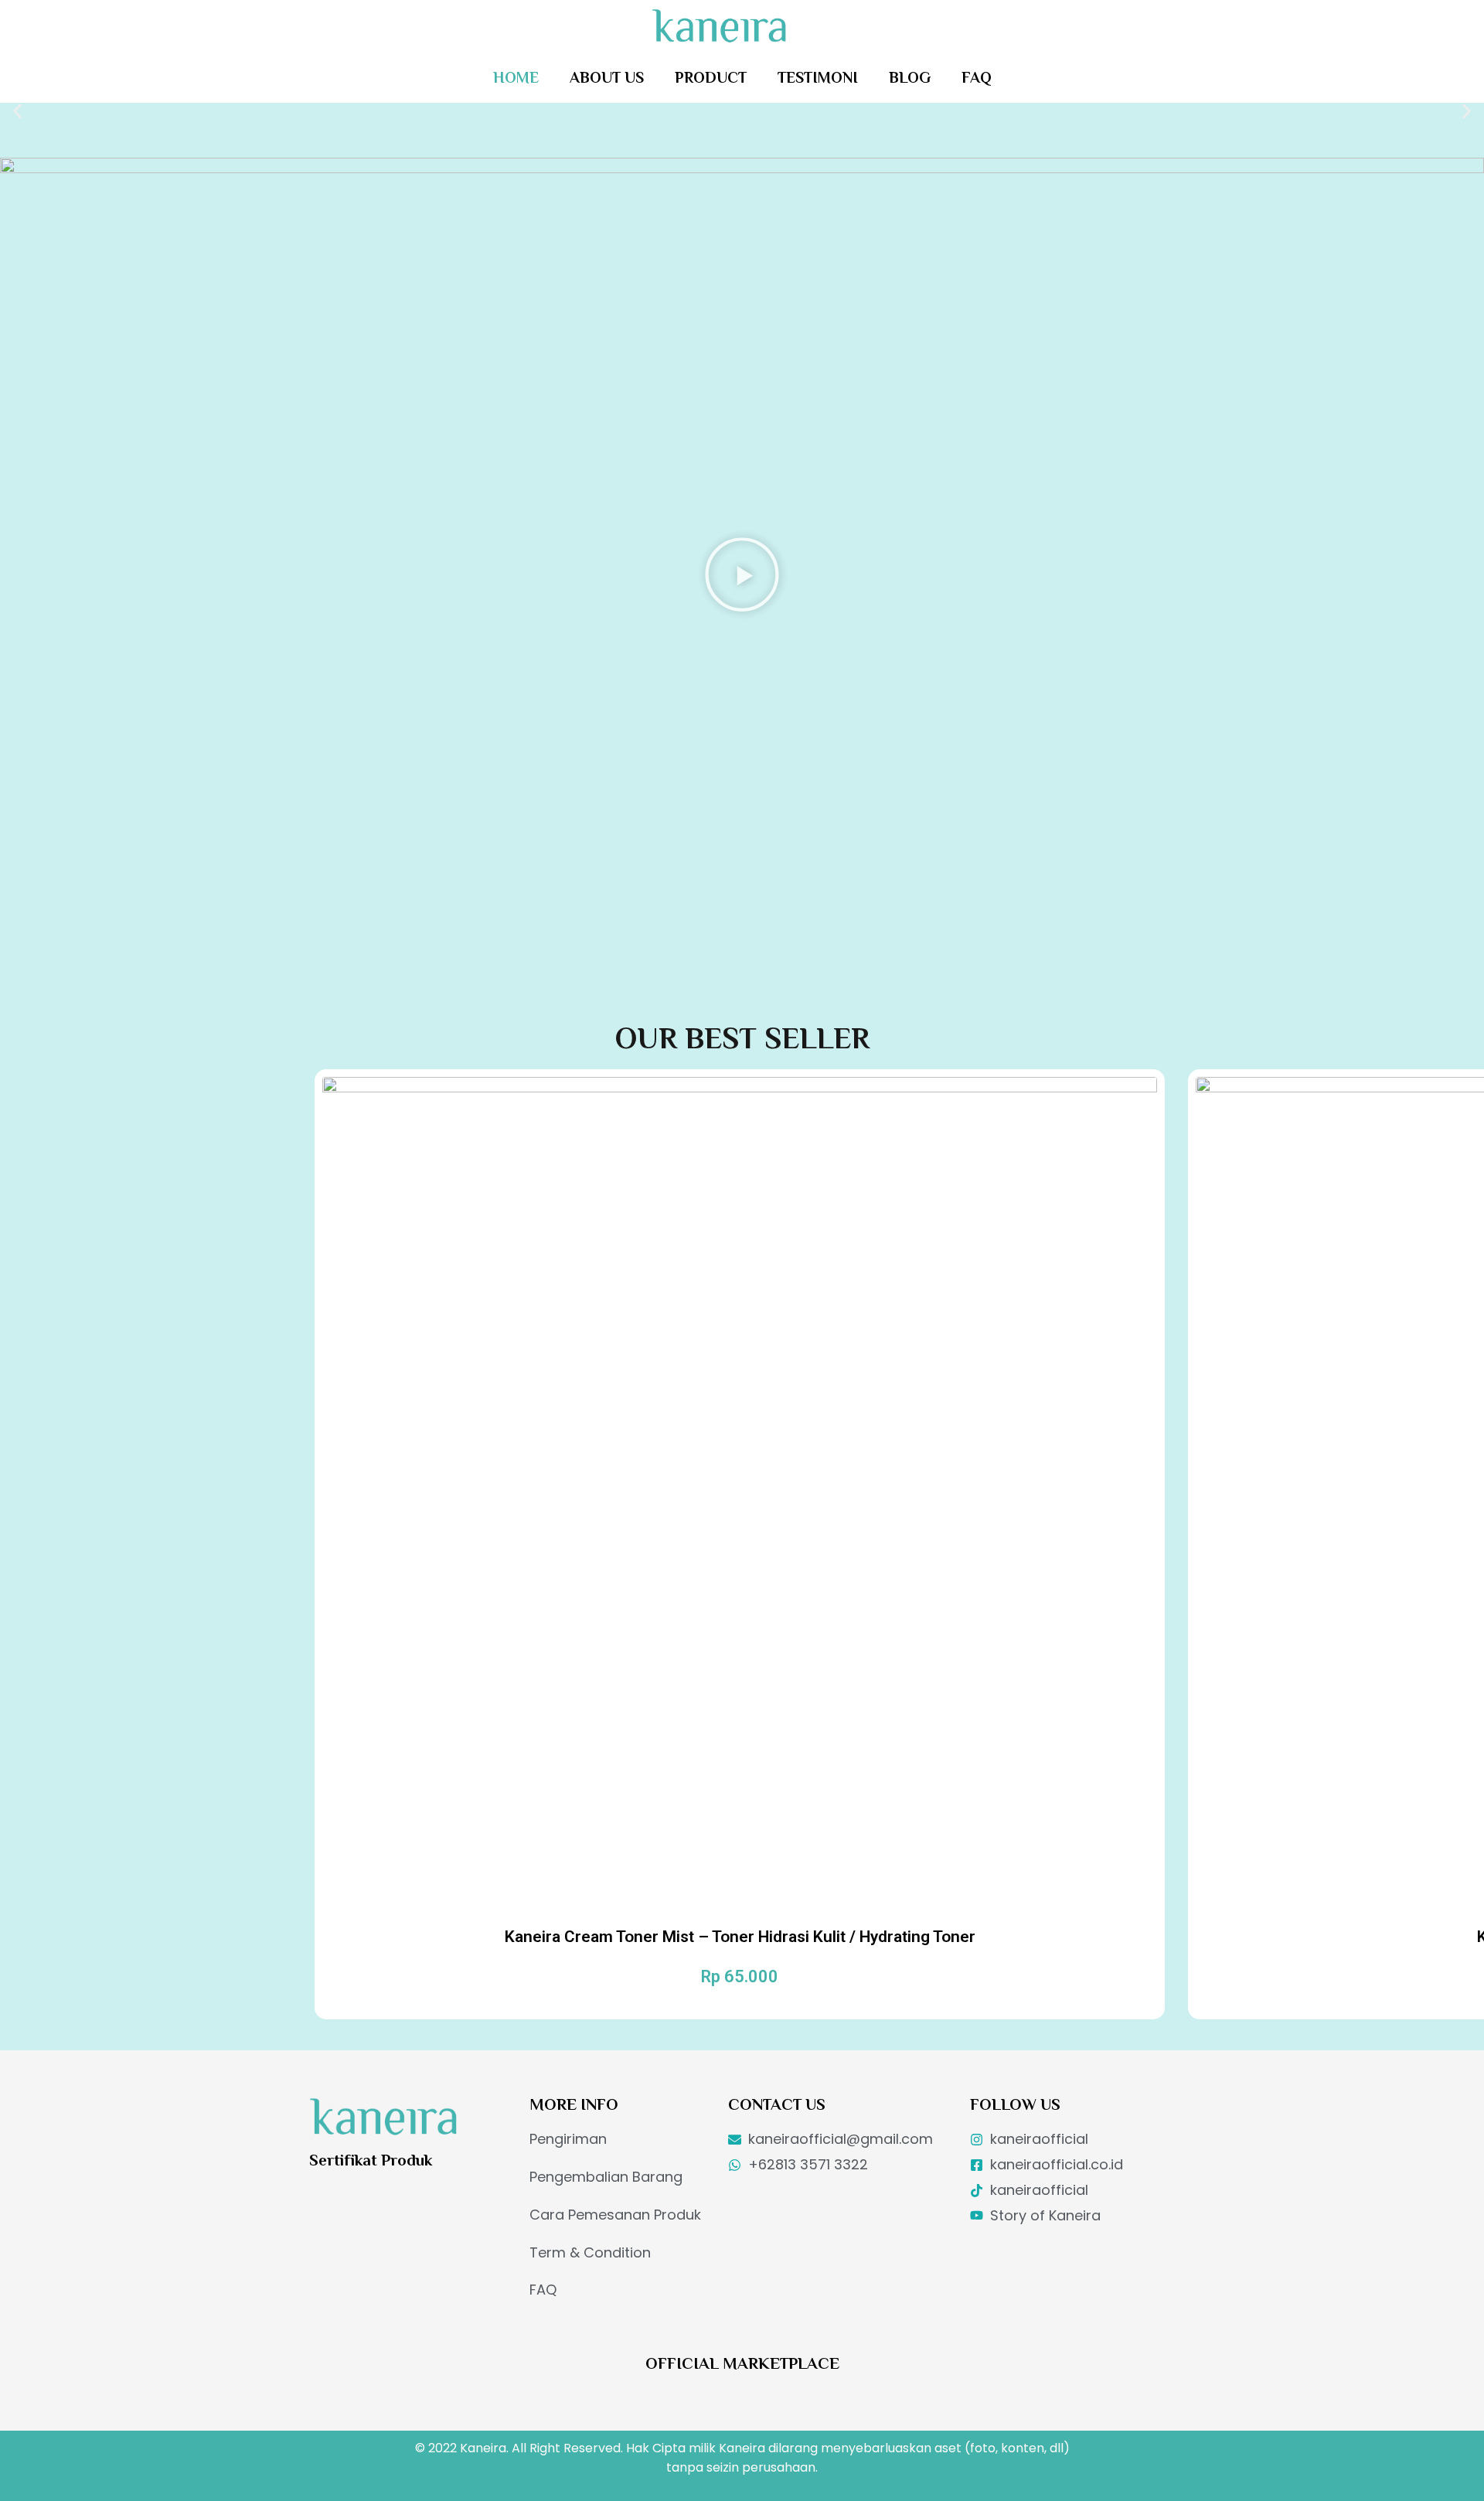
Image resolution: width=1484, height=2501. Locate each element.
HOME (516, 77)
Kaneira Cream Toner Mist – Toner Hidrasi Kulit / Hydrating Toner (740, 1937)
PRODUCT (711, 77)
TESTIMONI (818, 77)
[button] (17, 112)
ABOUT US (607, 77)
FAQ (977, 77)
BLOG (910, 77)
